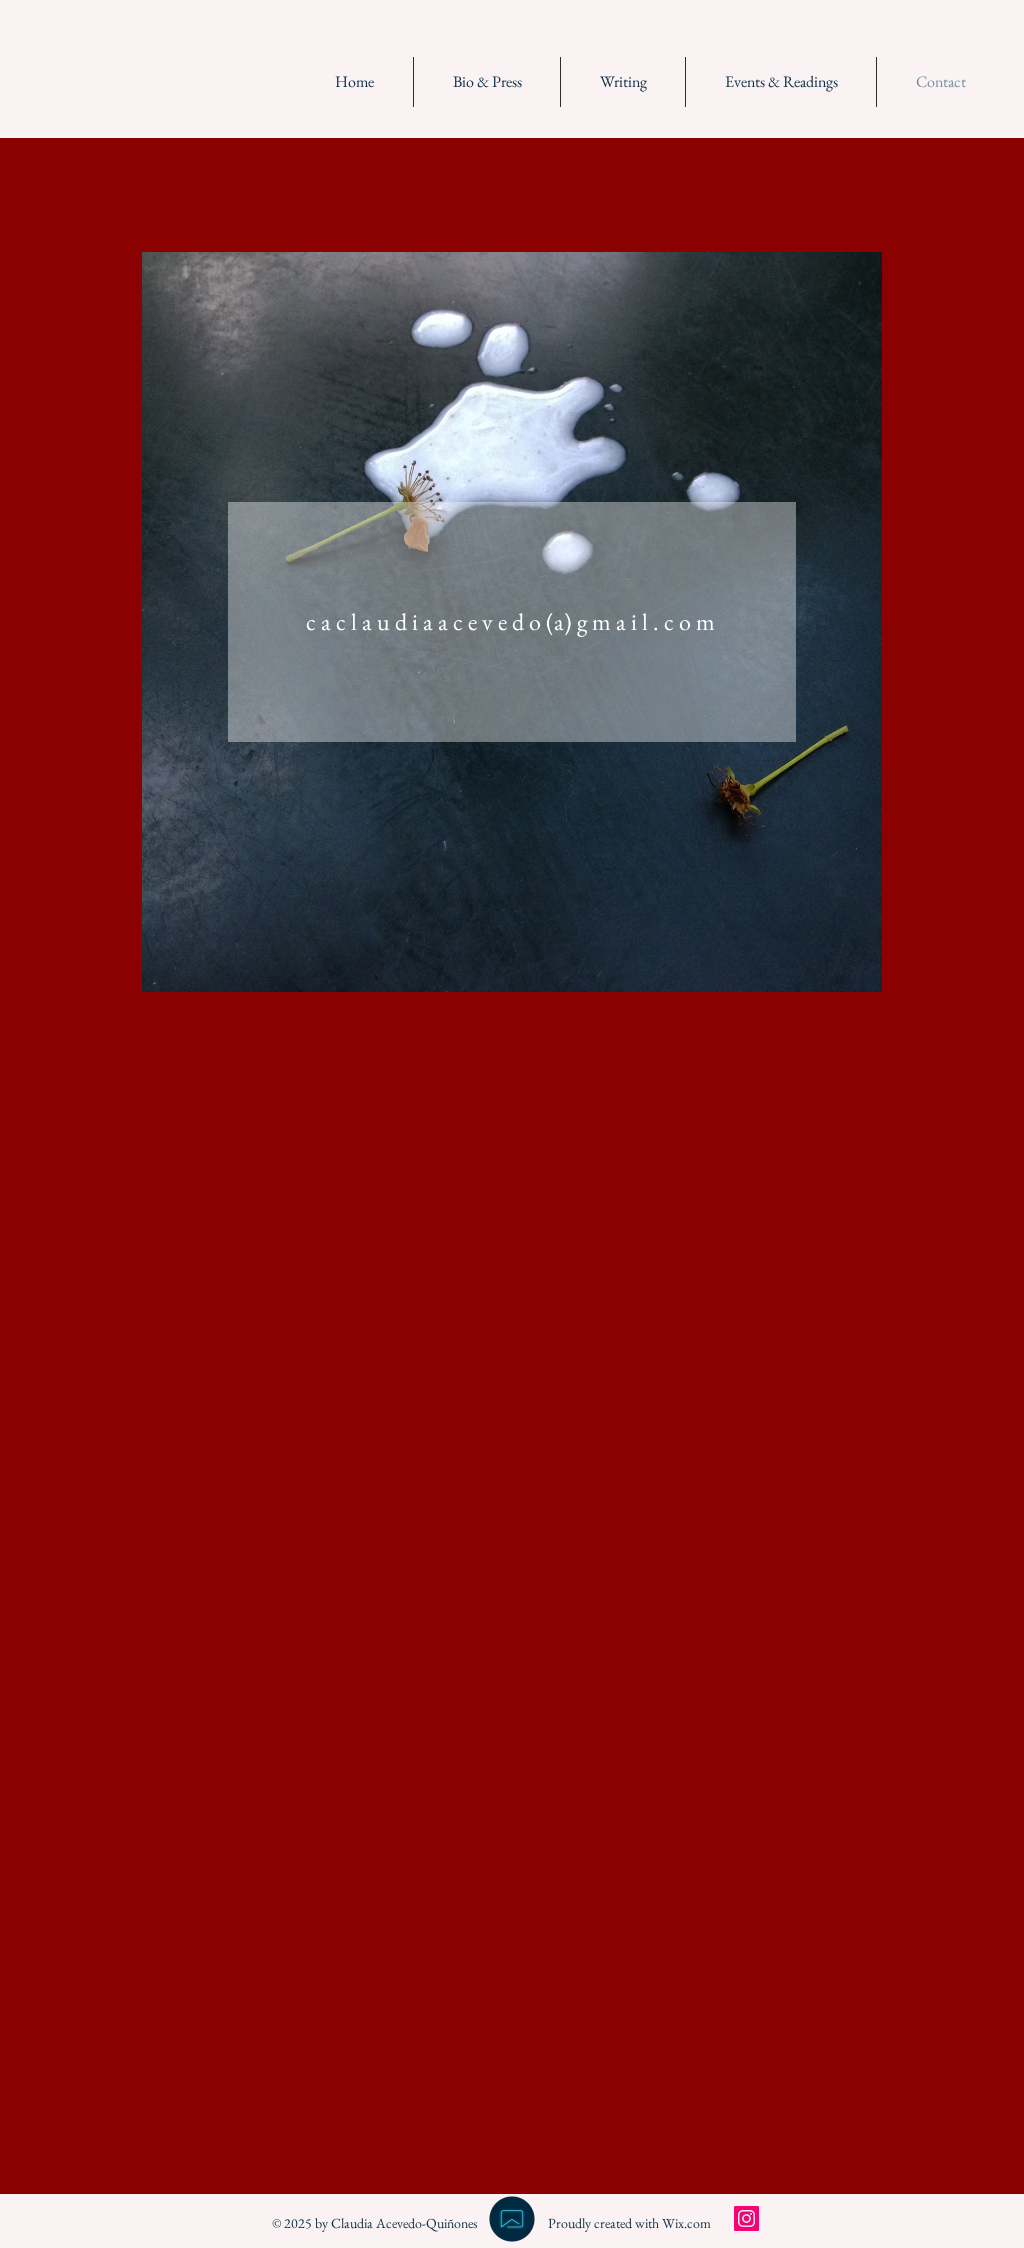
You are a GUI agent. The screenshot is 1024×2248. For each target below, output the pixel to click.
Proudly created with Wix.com (629, 2223)
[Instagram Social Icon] (746, 2218)
